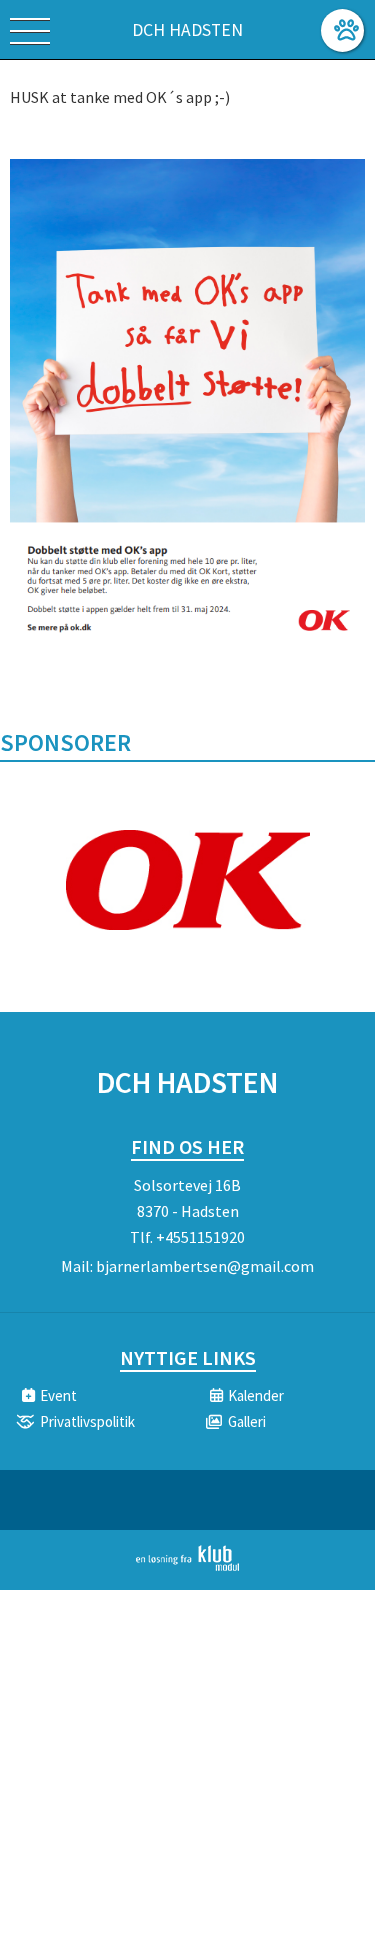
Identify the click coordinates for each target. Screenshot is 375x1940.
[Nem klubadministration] (187, 1567)
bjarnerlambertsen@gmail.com (205, 1266)
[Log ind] (342, 30)
